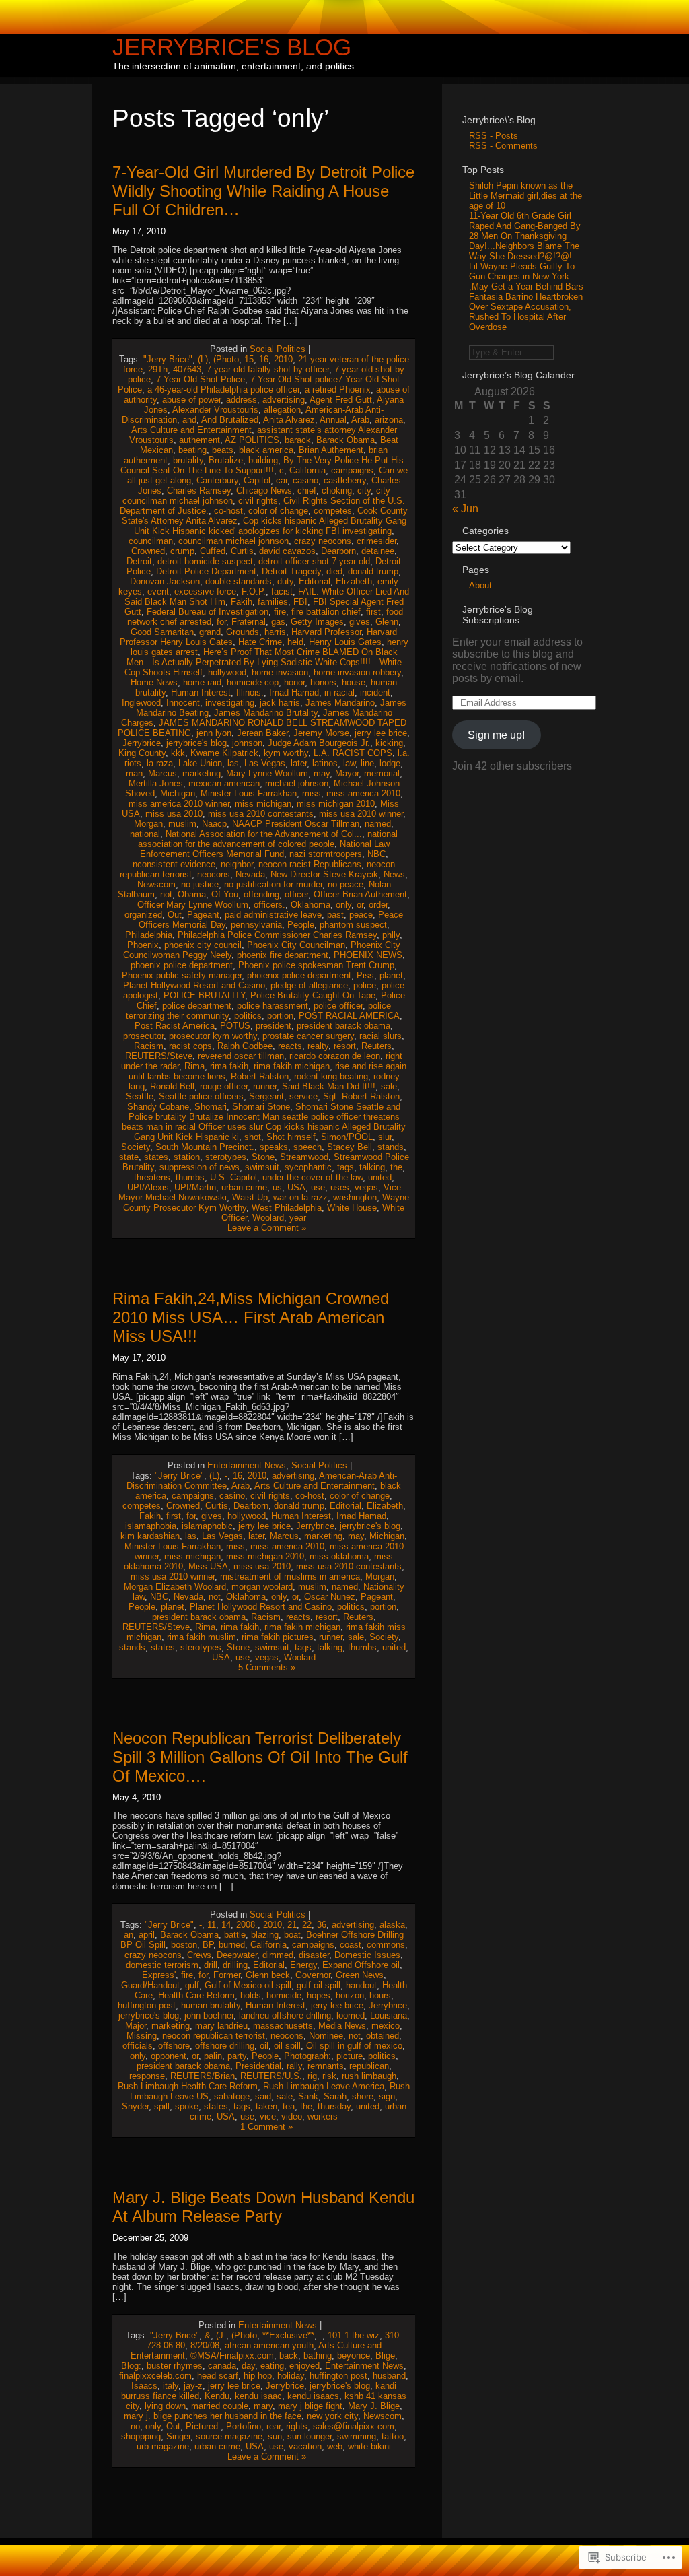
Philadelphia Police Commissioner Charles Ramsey (277, 935)
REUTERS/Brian (203, 2076)
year (298, 1218)
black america (266, 450)
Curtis (242, 551)
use (318, 1187)
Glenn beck (268, 1975)
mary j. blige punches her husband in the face (213, 2416)
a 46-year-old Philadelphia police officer (223, 389)
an (129, 1935)
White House (352, 1208)
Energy (303, 1965)
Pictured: (203, 2426)
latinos (325, 763)
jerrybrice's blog (196, 743)
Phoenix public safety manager (182, 975)
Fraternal (249, 622)
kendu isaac (258, 2396)
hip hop (258, 2376)
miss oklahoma (339, 1556)
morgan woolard (262, 1587)
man (134, 773)
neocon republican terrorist (214, 2036)
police (365, 985)
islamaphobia (151, 1526)
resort (345, 1046)
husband (389, 2376)
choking (337, 490)
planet (391, 975)
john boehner (209, 2015)
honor (294, 682)
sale (389, 1086)
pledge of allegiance (309, 985)
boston (184, 1945)
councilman (151, 541)
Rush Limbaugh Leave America (324, 2086)
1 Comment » (266, 2127)
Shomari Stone (261, 1107)
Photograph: (307, 2056)
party (237, 2056)
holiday (291, 2376)
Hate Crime (260, 642)
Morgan (148, 824)
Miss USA (208, 1566)
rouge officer (224, 1086)
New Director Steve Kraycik (324, 874)
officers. (269, 905)
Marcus (162, 773)
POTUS (235, 1026)
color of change (278, 511)
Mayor (347, 773)
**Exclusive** (288, 2335)
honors (323, 682)
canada (222, 2366)
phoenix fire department (283, 955)
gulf (192, 1985)
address (242, 400)
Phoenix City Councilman (296, 945)
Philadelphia (149, 935)
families (273, 602)
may (322, 773)
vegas (366, 1187)
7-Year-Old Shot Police (201, 379)
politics (248, 1016)
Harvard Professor (326, 632)
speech (307, 1147)
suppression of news (200, 1167)
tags (346, 1167)
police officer (338, 1006)
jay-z (193, 2386)
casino (305, 480)
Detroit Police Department (206, 571)
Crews (199, 1955)
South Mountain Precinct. (205, 1147)
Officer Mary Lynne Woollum (193, 905)
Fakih (242, 602)
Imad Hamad (294, 692)
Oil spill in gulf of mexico (354, 2046)
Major (136, 2026)
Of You (225, 894)
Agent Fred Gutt (341, 400)
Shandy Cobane (158, 1107)
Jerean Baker (262, 733)
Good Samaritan (162, 632)
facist (282, 591)
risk (329, 2076)
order (378, 905)
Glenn (387, 622)
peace (361, 915)
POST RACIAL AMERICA (349, 1016)
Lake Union (200, 763)
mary (263, 2406)
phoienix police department (299, 975)
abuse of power (191, 400)
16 (264, 359)
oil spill (287, 2046)
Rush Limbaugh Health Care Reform (188, 2086)
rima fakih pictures (278, 1637)
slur (385, 1137)
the (396, 1167)
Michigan (178, 793)
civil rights (258, 501)
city (364, 490)
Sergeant (266, 1096)
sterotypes (226, 1157)
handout (361, 1985)
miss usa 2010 (174, 814)
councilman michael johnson (233, 541)
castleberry (345, 480)
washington (355, 1197)
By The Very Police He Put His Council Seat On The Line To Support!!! (262, 465)
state (129, 1157)
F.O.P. (254, 591)
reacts (290, 1046)
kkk (178, 753)
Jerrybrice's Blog (232, 47)
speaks (274, 1147)
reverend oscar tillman (241, 1056)
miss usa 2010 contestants (261, 814)
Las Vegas (265, 763)
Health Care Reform (196, 1995)
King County (142, 753)
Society (136, 1147)
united (380, 1177)
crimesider (376, 541)
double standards (239, 581)
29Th (158, 369)
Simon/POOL (347, 1137)
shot (253, 1137)
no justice (200, 884)
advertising (284, 400)
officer (296, 894)
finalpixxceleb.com (155, 2376)
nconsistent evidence (174, 864)
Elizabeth (354, 581)
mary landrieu (221, 2026)
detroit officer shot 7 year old (314, 561)
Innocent (183, 703)
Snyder (135, 2106)
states (156, 1157)
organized (143, 915)
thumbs (190, 1177)
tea (289, 2106)
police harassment (273, 1006)
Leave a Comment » (267, 1228)
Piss (365, 975)
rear (274, 2426)
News (394, 874)
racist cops (190, 1046)
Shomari (211, 1107)
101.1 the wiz (354, 2335)
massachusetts (283, 2026)
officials (138, 2046)
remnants (326, 2066)
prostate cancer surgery (308, 1036)
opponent (169, 2056)
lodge (390, 763)
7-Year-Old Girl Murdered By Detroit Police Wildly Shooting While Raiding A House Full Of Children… (263, 191)
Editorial (315, 581)
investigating (230, 703)
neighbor (237, 864)
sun (275, 2436)
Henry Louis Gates (345, 642)
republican (369, 2066)
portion (280, 1016)
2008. (247, 1925)
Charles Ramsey (199, 490)
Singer (178, 2436)
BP (208, 1945)
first (373, 612)
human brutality (211, 2005)
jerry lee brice (381, 733)
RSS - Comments (503, 146)
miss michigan (263, 804)
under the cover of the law (313, 1177)
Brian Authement (331, 450)
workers (323, 2116)
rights (297, 2426)
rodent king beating (331, 1076)
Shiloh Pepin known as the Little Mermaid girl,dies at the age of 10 (525, 196)
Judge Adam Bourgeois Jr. (319, 743)
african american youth (269, 2345)
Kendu (217, 2396)
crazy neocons (323, 541)
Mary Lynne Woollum (267, 773)
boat (292, 1935)
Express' (159, 1975)
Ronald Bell (172, 1086)
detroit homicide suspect (205, 561)
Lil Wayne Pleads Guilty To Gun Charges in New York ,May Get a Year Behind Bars (526, 276)
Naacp (214, 824)
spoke (187, 2106)
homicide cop (253, 682)
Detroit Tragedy (291, 571)
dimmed (278, 1955)
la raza (160, 763)
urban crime (244, 1187)
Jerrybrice (142, 743)
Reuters (376, 1046)
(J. (221, 2335)
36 (322, 1925)
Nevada (250, 874)
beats (223, 450)
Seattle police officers (201, 1096)
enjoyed (304, 2366)
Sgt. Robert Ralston (361, 1096)
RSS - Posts (494, 136)
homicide (284, 1995)
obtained (383, 2036)
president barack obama (343, 1026)
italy (171, 2386)
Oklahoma (311, 905)
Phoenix (143, 945)
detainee (378, 551)
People (301, 925)
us (277, 1187)
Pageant (203, 915)
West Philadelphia (287, 1208)
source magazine (229, 2436)
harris (275, 632)
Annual (333, 420)
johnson (247, 743)
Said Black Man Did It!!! (329, 1086)
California (307, 470)
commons (386, 1945)
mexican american (224, 783)
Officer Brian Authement (360, 894)
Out (175, 915)
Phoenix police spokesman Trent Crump (316, 965)
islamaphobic (207, 1526)
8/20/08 (205, 2345)
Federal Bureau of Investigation (208, 612)
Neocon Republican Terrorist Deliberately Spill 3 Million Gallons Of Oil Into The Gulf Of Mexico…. (260, 1757)
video (292, 2116)
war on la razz (300, 1197)
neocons (214, 874)
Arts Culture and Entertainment (191, 430)
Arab (360, 420)
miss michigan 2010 (336, 804)
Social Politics (278, 349)
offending (261, 894)
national (145, 834)
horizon (350, 1995)
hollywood (227, 672)
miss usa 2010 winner (361, 814)
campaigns (352, 470)
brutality (188, 460)
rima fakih (229, 1066)
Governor (313, 1975)
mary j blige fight (310, 2406)
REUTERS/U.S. (271, 2076)
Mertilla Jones (156, 783)
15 (249, 359)
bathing (318, 2355)
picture (350, 2056)
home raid (202, 682)
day (248, 2366)
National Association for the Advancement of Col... (264, 834)
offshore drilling (225, 2046)
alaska (392, 1925)
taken (266, 2106)
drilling (235, 1965)
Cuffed (213, 551)
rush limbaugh (369, 2076)
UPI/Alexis (148, 1187)
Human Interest (201, 692)
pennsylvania (256, 925)
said (263, 2096)
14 (226, 1925)
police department (197, 1006)
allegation (282, 410)
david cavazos (287, 551)
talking (372, 1167)
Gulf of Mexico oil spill (248, 1985)
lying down (165, 2406)
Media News (342, 2026)
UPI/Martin (195, 1187)
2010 (283, 359)
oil (264, 2046)
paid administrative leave (273, 915)
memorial (382, 773)
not (166, 894)
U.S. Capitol (233, 1177)
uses (340, 1187)
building (263, 460)
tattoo (393, 2436)
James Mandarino (340, 703)
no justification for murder (273, 884)
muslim (182, 824)
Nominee (326, 2036)
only (343, 905)
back (289, 2355)
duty (285, 581)
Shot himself (291, 1137)
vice (268, 2116)
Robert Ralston (260, 1076)
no (135, 2426)
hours (380, 1995)
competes (333, 511)
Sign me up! (496, 735)
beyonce (354, 2355)
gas (278, 622)
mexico (386, 2026)
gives (360, 622)
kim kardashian (150, 1536)
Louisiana (389, 2015)
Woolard (268, 1218)
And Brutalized (230, 420)
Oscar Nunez (330, 1597)
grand (210, 632)
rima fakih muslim (202, 1637)
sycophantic (308, 1167)
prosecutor (143, 1036)
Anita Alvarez (289, 420)
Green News (360, 1975)
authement (200, 440)
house (354, 682)
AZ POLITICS (252, 440)
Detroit (139, 561)
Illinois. (250, 692)
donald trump (373, 571)
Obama (192, 894)
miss (312, 793)
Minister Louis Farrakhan (249, 793)
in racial (339, 692)
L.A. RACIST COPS (353, 753)
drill (211, 1965)
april (147, 1935)
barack (298, 440)
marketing (202, 773)
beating (192, 450)
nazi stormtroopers (326, 854)
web (335, 2446)
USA (296, 1187)
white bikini (369, 2446)
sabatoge (232, 2096)
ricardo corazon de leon (335, 1056)
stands (391, 1147)
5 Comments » (267, 1667)
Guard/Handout (150, 1985)
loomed (351, 2015)
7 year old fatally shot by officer (268, 369)
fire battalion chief (326, 612)
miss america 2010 (363, 793)
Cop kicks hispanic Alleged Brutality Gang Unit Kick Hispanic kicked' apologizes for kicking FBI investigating (270, 526)
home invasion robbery (357, 672)
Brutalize (226, 460)
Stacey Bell (350, 1147)
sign (387, 2096)
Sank (308, 2096)
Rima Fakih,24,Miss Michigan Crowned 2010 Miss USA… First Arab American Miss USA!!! (251, 1317)
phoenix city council (203, 945)
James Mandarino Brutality (266, 713)
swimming (357, 2436)
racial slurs (380, 1036)
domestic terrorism (162, 1965)
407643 (187, 369)
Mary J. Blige (374, 2406)
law (349, 763)
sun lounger (310, 2436)
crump (182, 551)
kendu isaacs (313, 2396)
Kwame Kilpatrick (224, 753)
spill (162, 2106)
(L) (203, 359)
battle (235, 1935)
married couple (220, 2406)
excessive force (205, 591)
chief (307, 490)
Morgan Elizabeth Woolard (175, 1587)
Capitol (257, 480)
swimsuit (262, 1167)
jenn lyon (214, 733)
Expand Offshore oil (361, 1965)
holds (251, 1995)
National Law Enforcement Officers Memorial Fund (265, 849)
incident (375, 692)
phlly (391, 935)
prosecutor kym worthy (213, 1036)
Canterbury (217, 480)
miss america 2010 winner (179, 804)
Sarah (335, 2096)
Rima (194, 1066)
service (303, 1096)
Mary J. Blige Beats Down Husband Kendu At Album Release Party (263, 2207)
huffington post (147, 2005)
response (147, 2076)
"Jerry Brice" (168, 359)
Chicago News (264, 490)
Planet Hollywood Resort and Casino (194, 985)
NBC (376, 854)
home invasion (280, 672)
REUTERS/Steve (159, 1056)
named (378, 824)
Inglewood (141, 703)
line (367, 763)
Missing (142, 2036)
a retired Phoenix (338, 389)
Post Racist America (175, 1026)
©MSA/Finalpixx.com (232, 2355)
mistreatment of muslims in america (290, 1577)
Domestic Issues (367, 1955)
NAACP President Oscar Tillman (296, 824)
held (295, 642)
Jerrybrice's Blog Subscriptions (498, 615)
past (335, 915)
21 (292, 1925)
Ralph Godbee (245, 1046)
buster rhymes (175, 2366)
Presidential (258, 2066)
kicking (389, 743)
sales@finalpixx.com (354, 2426)
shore (363, 2096)
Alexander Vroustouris (215, 410)
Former (227, 1975)
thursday (334, 2106)
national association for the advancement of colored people (268, 839)
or (360, 905)
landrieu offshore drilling (285, 2015)
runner (265, 1086)
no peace (346, 884)
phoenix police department (182, 965)
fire (280, 612)
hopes (319, 1995)
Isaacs (144, 2386)
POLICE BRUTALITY (204, 995)
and (189, 420)
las (233, 763)
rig (312, 2076)
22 (307, 1925)
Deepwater (237, 1955)
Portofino (244, 2426)
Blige (385, 2355)
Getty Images (317, 622)
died (334, 571)
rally (294, 2066)
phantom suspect (353, 925)
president (274, 1026)
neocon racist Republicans (310, 864)
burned (232, 1945)
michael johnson (297, 783)
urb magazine (163, 2446)
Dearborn (338, 551)
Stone (263, 1157)
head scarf (218, 2376)
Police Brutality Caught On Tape (313, 995)
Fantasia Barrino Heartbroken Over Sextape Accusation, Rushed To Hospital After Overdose (526, 312)
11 (212, 1925)
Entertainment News (247, 1465)
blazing (265, 1935)
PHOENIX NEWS (368, 955)
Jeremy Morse (321, 733)
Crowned (148, 551)
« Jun (465, 509)
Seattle (140, 1096)
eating (272, 2366)
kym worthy (286, 753)
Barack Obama (346, 440)
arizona (389, 420)
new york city (332, 2416)
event (158, 591)
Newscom (156, 884)
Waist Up (250, 1197)
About (480, 585)
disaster (314, 1955)
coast (351, 1945)
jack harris (280, 703)
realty (318, 1046)
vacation (305, 2446)
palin (213, 2056)
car (282, 480)
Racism (149, 1046)
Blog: (131, 2366)
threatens (152, 1177)
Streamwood (304, 1157)
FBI (300, 602)
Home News (154, 682)
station (187, 1157)
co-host (228, 511)
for (221, 622)
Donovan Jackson (165, 581)
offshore (174, 2046)
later (299, 763)
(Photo (226, 359)
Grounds (243, 632)
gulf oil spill (319, 1985)
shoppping (141, 2436)
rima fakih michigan (292, 1066)
